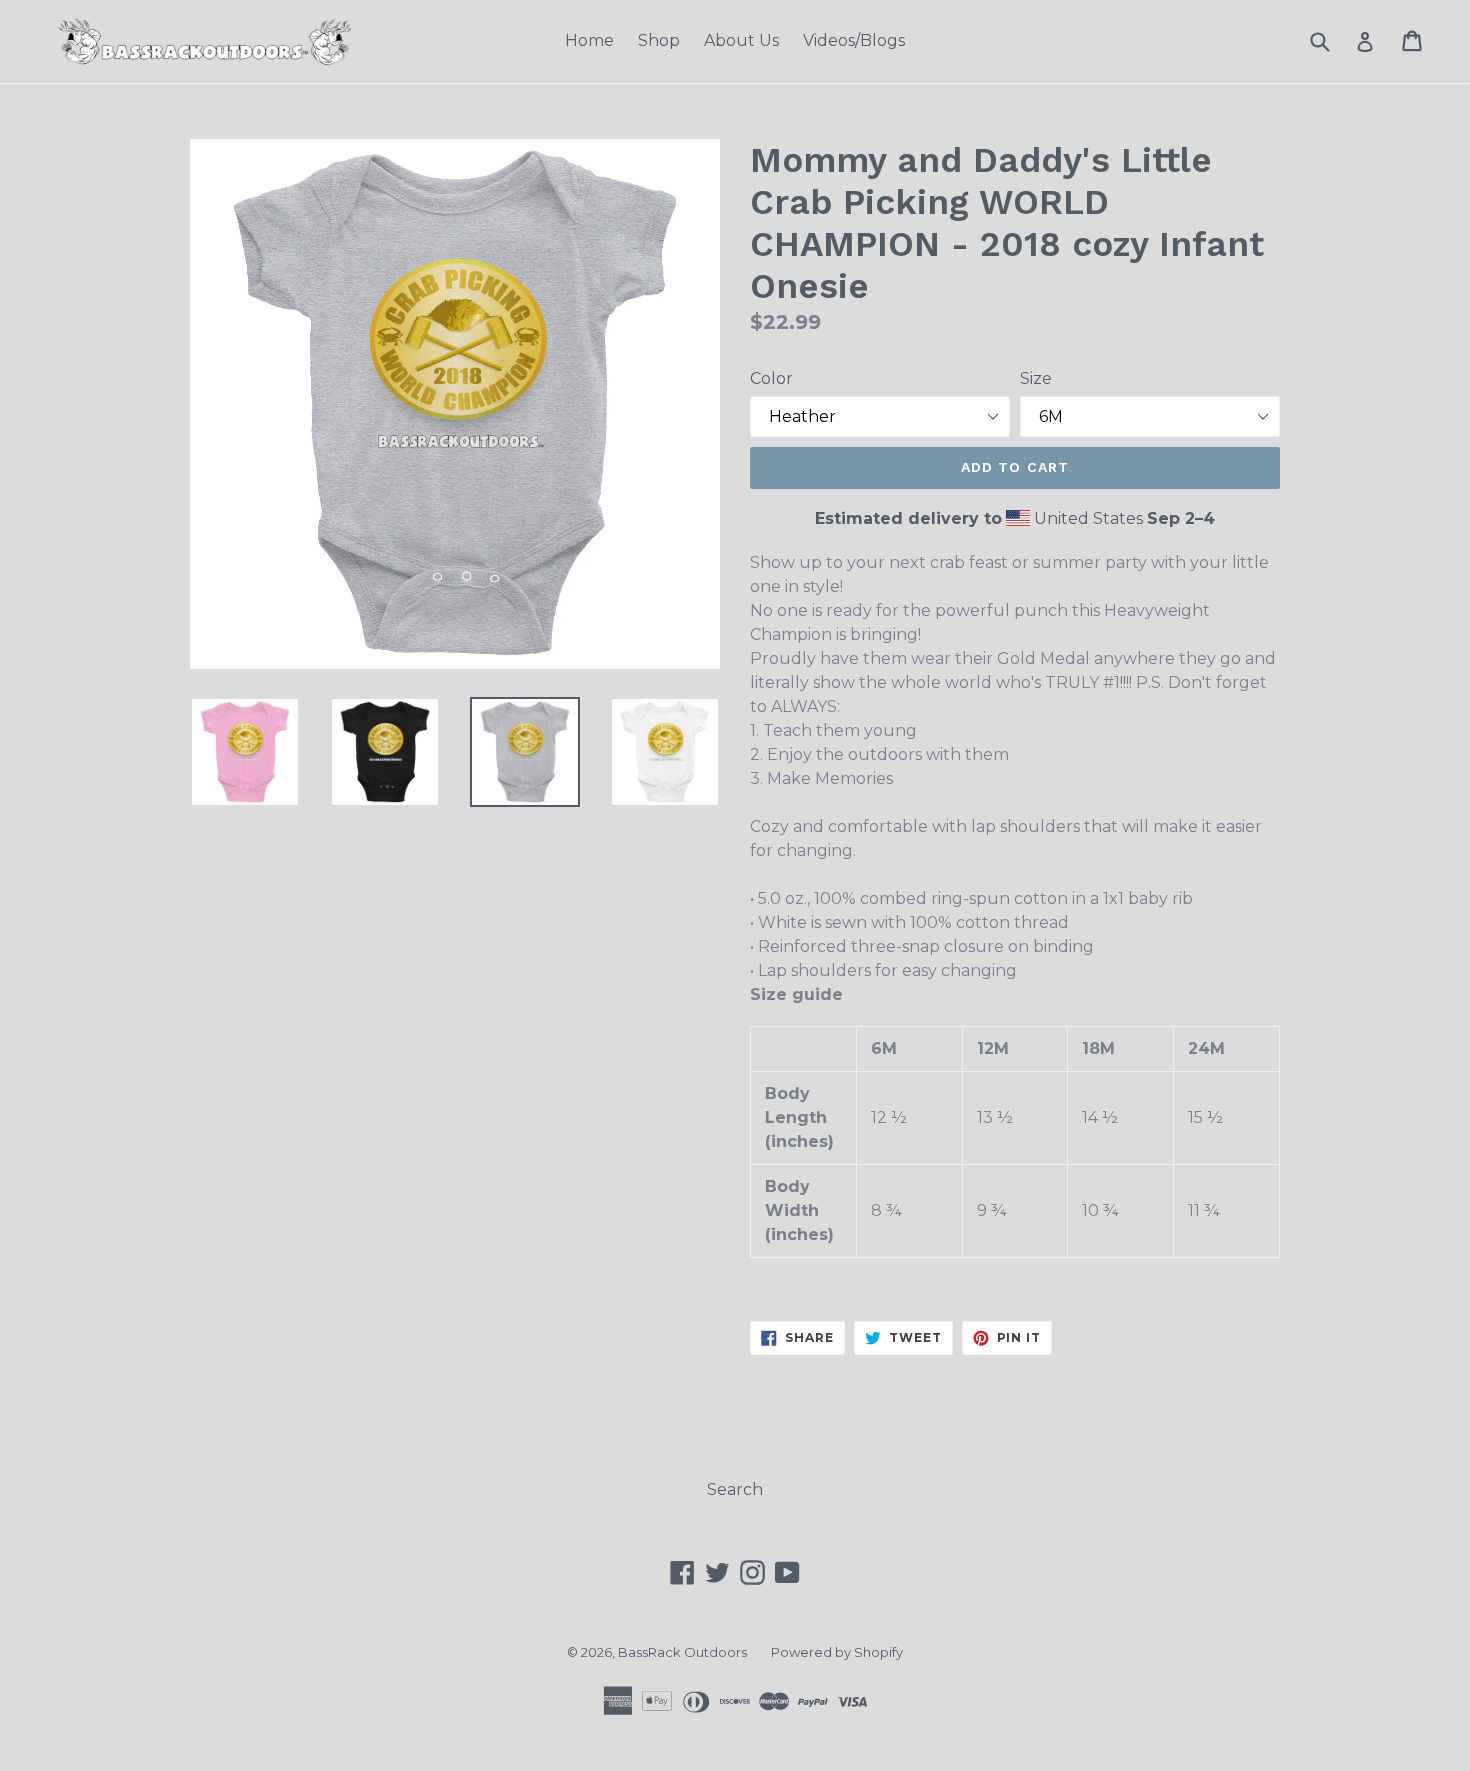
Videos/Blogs (854, 40)
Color (771, 378)
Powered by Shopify (837, 1652)
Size (1036, 378)
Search (735, 1489)
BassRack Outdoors (682, 1652)
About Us (741, 40)
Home (589, 40)
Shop (659, 40)
